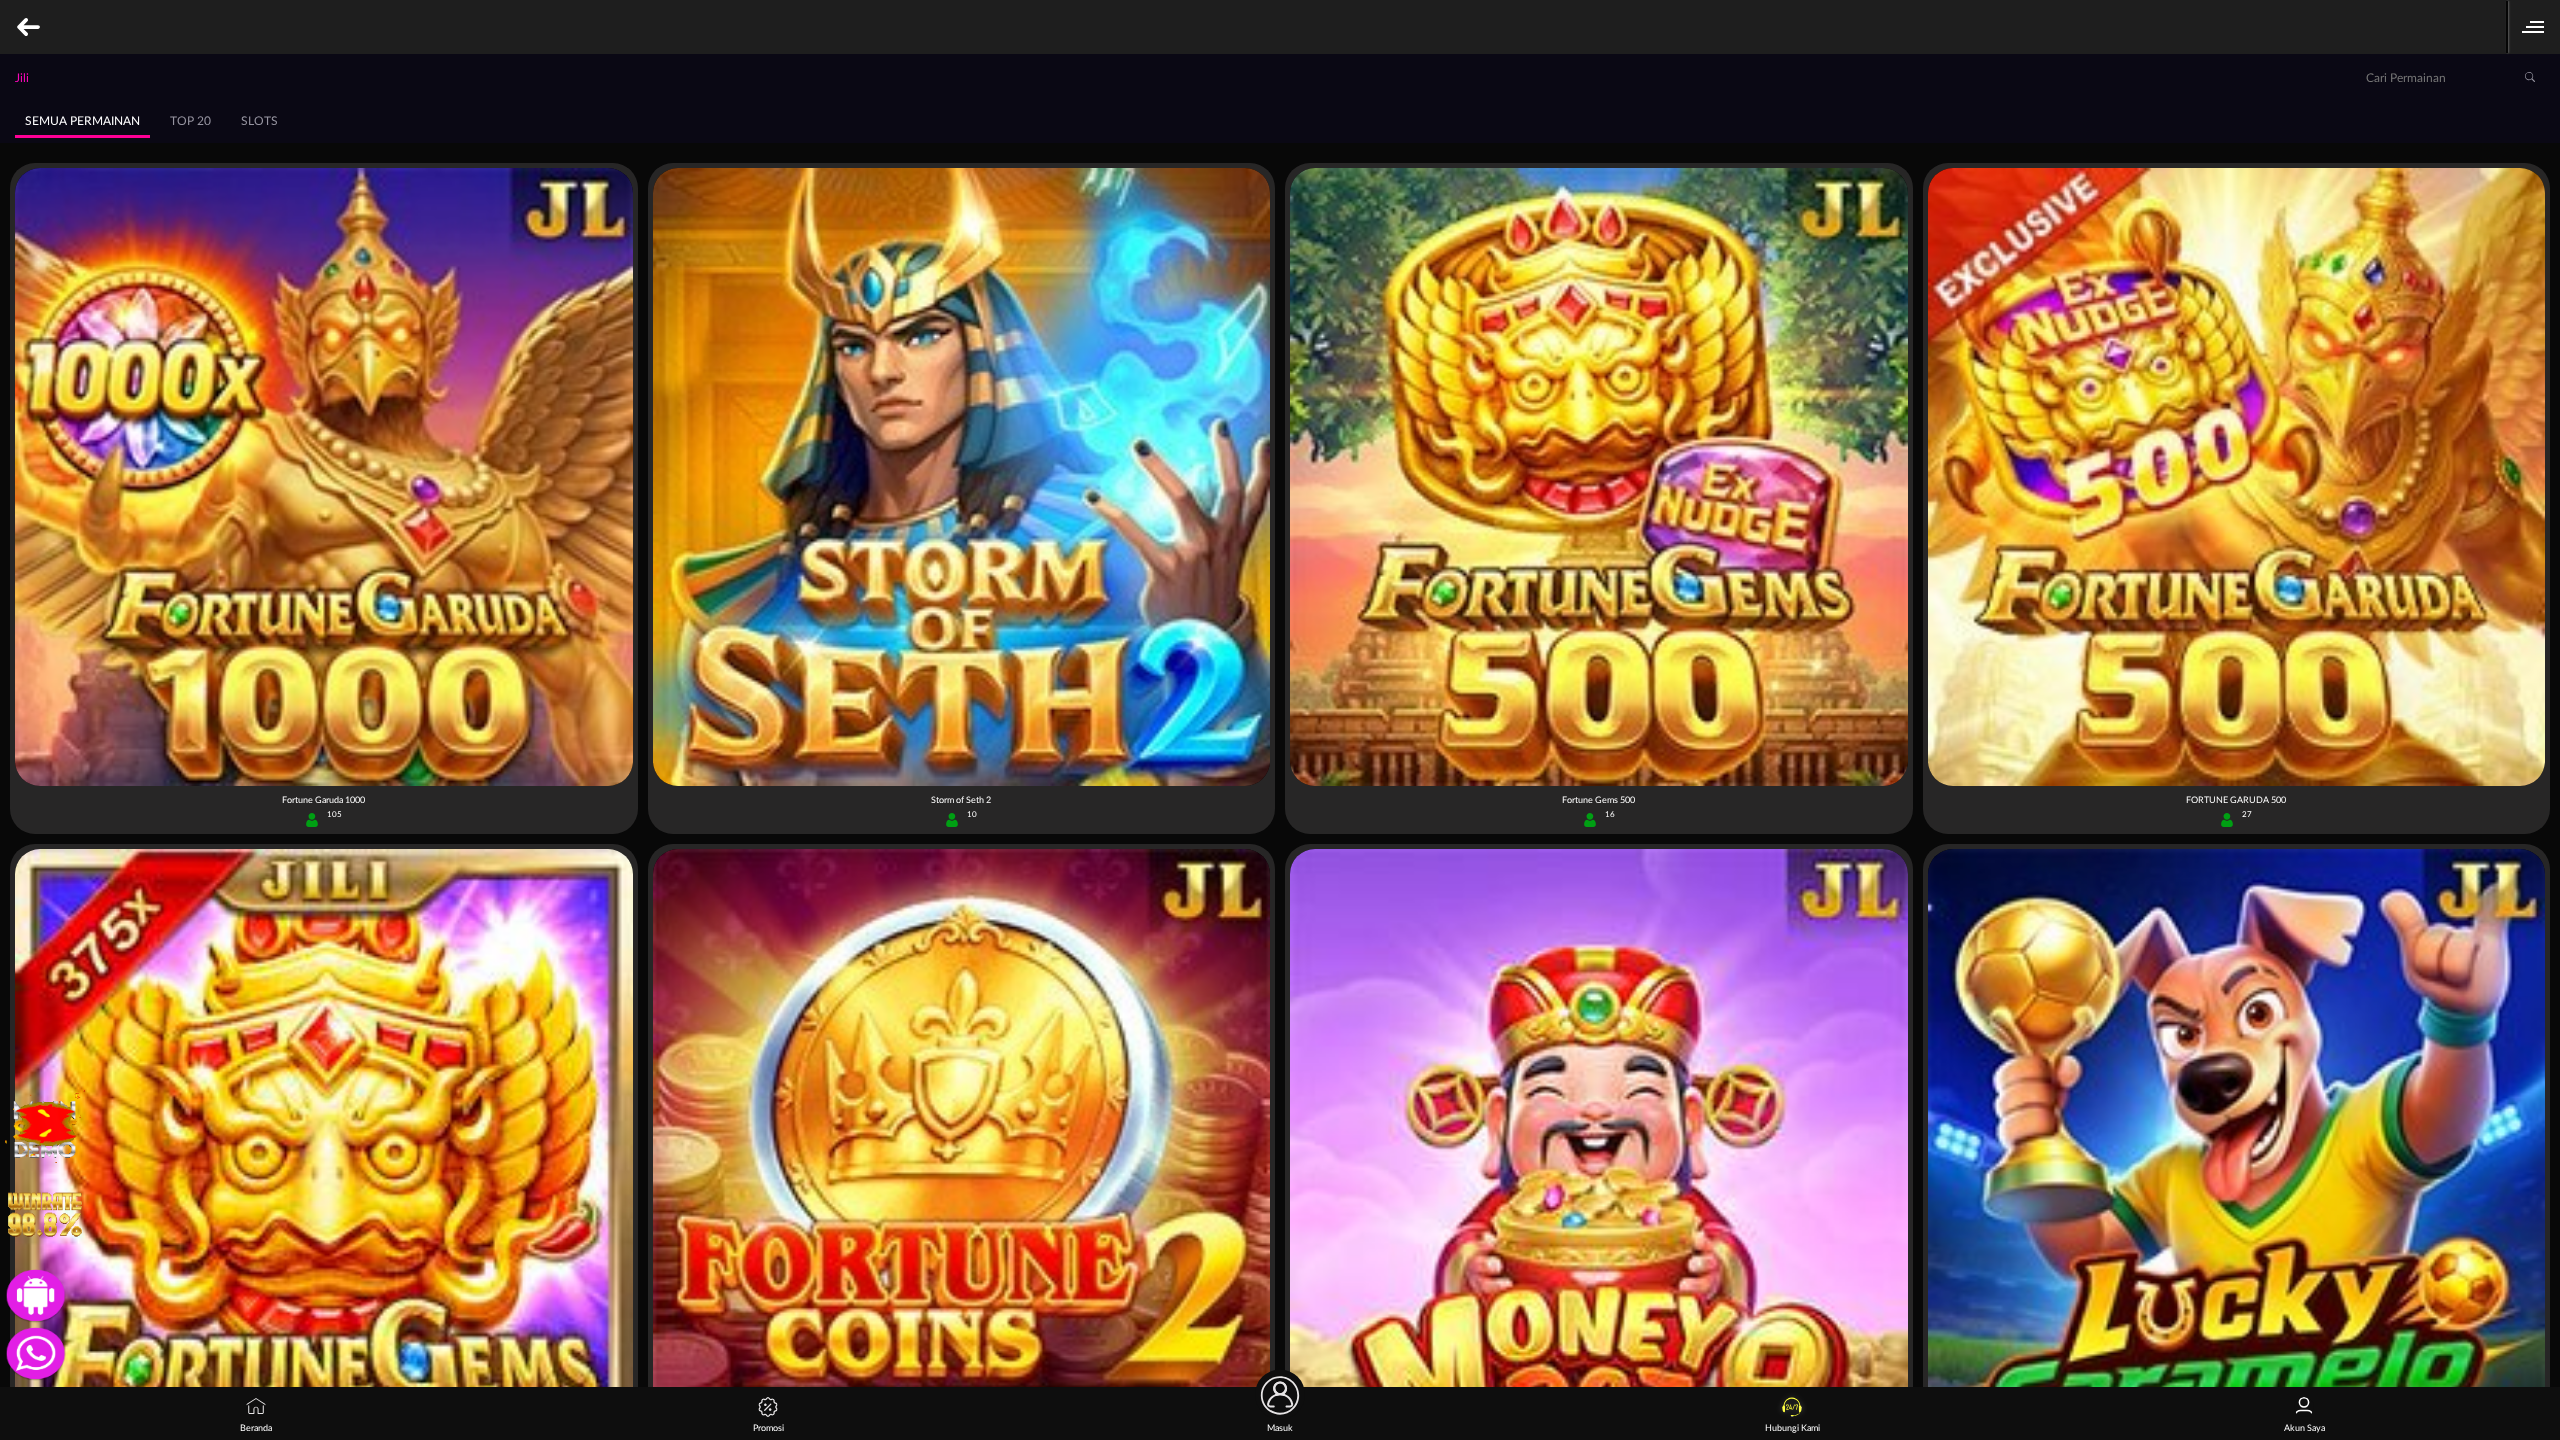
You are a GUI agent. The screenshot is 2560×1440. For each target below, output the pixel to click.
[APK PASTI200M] (32, 1293)
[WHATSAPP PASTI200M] (32, 1351)
